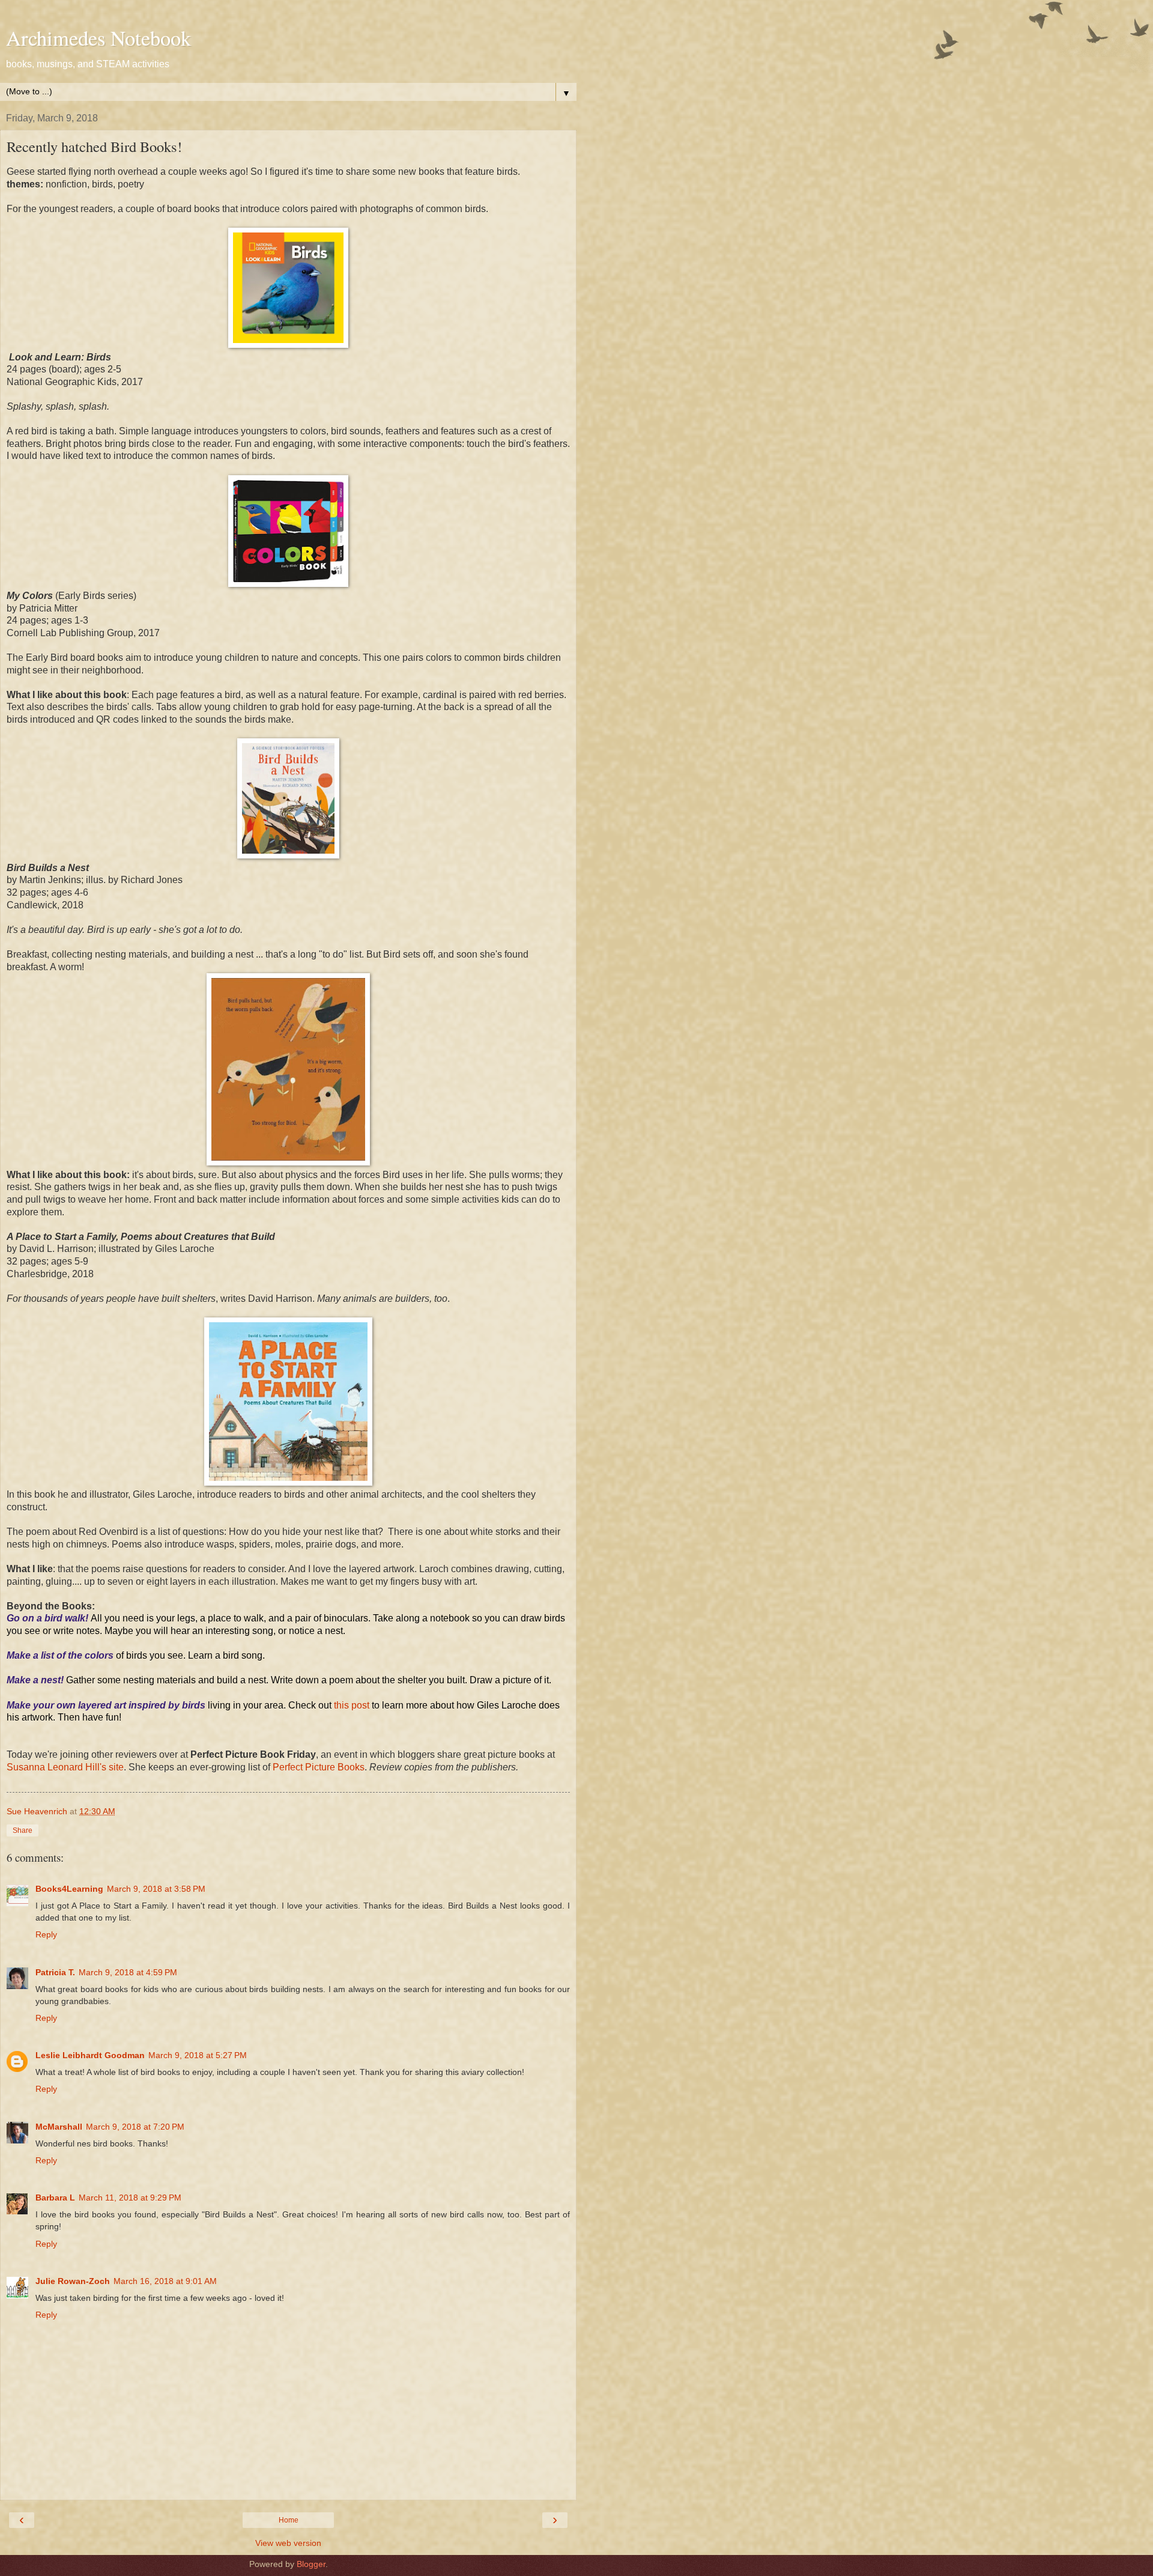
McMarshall (59, 2127)
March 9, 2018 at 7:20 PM (135, 2127)
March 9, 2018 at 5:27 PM (198, 2055)
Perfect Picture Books (319, 1767)
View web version (288, 2543)
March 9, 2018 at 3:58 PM (156, 1889)
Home (289, 2520)
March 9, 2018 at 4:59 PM (128, 1972)
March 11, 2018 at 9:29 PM (130, 2198)
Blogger (311, 2564)
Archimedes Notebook (98, 38)
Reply (46, 1934)
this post (353, 1705)
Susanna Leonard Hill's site (65, 1767)
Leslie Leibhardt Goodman (90, 2055)
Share (23, 1830)
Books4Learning (69, 1889)
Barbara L (55, 2198)
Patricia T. (55, 1972)
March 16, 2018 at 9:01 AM (165, 2281)
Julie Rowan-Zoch (73, 2281)
